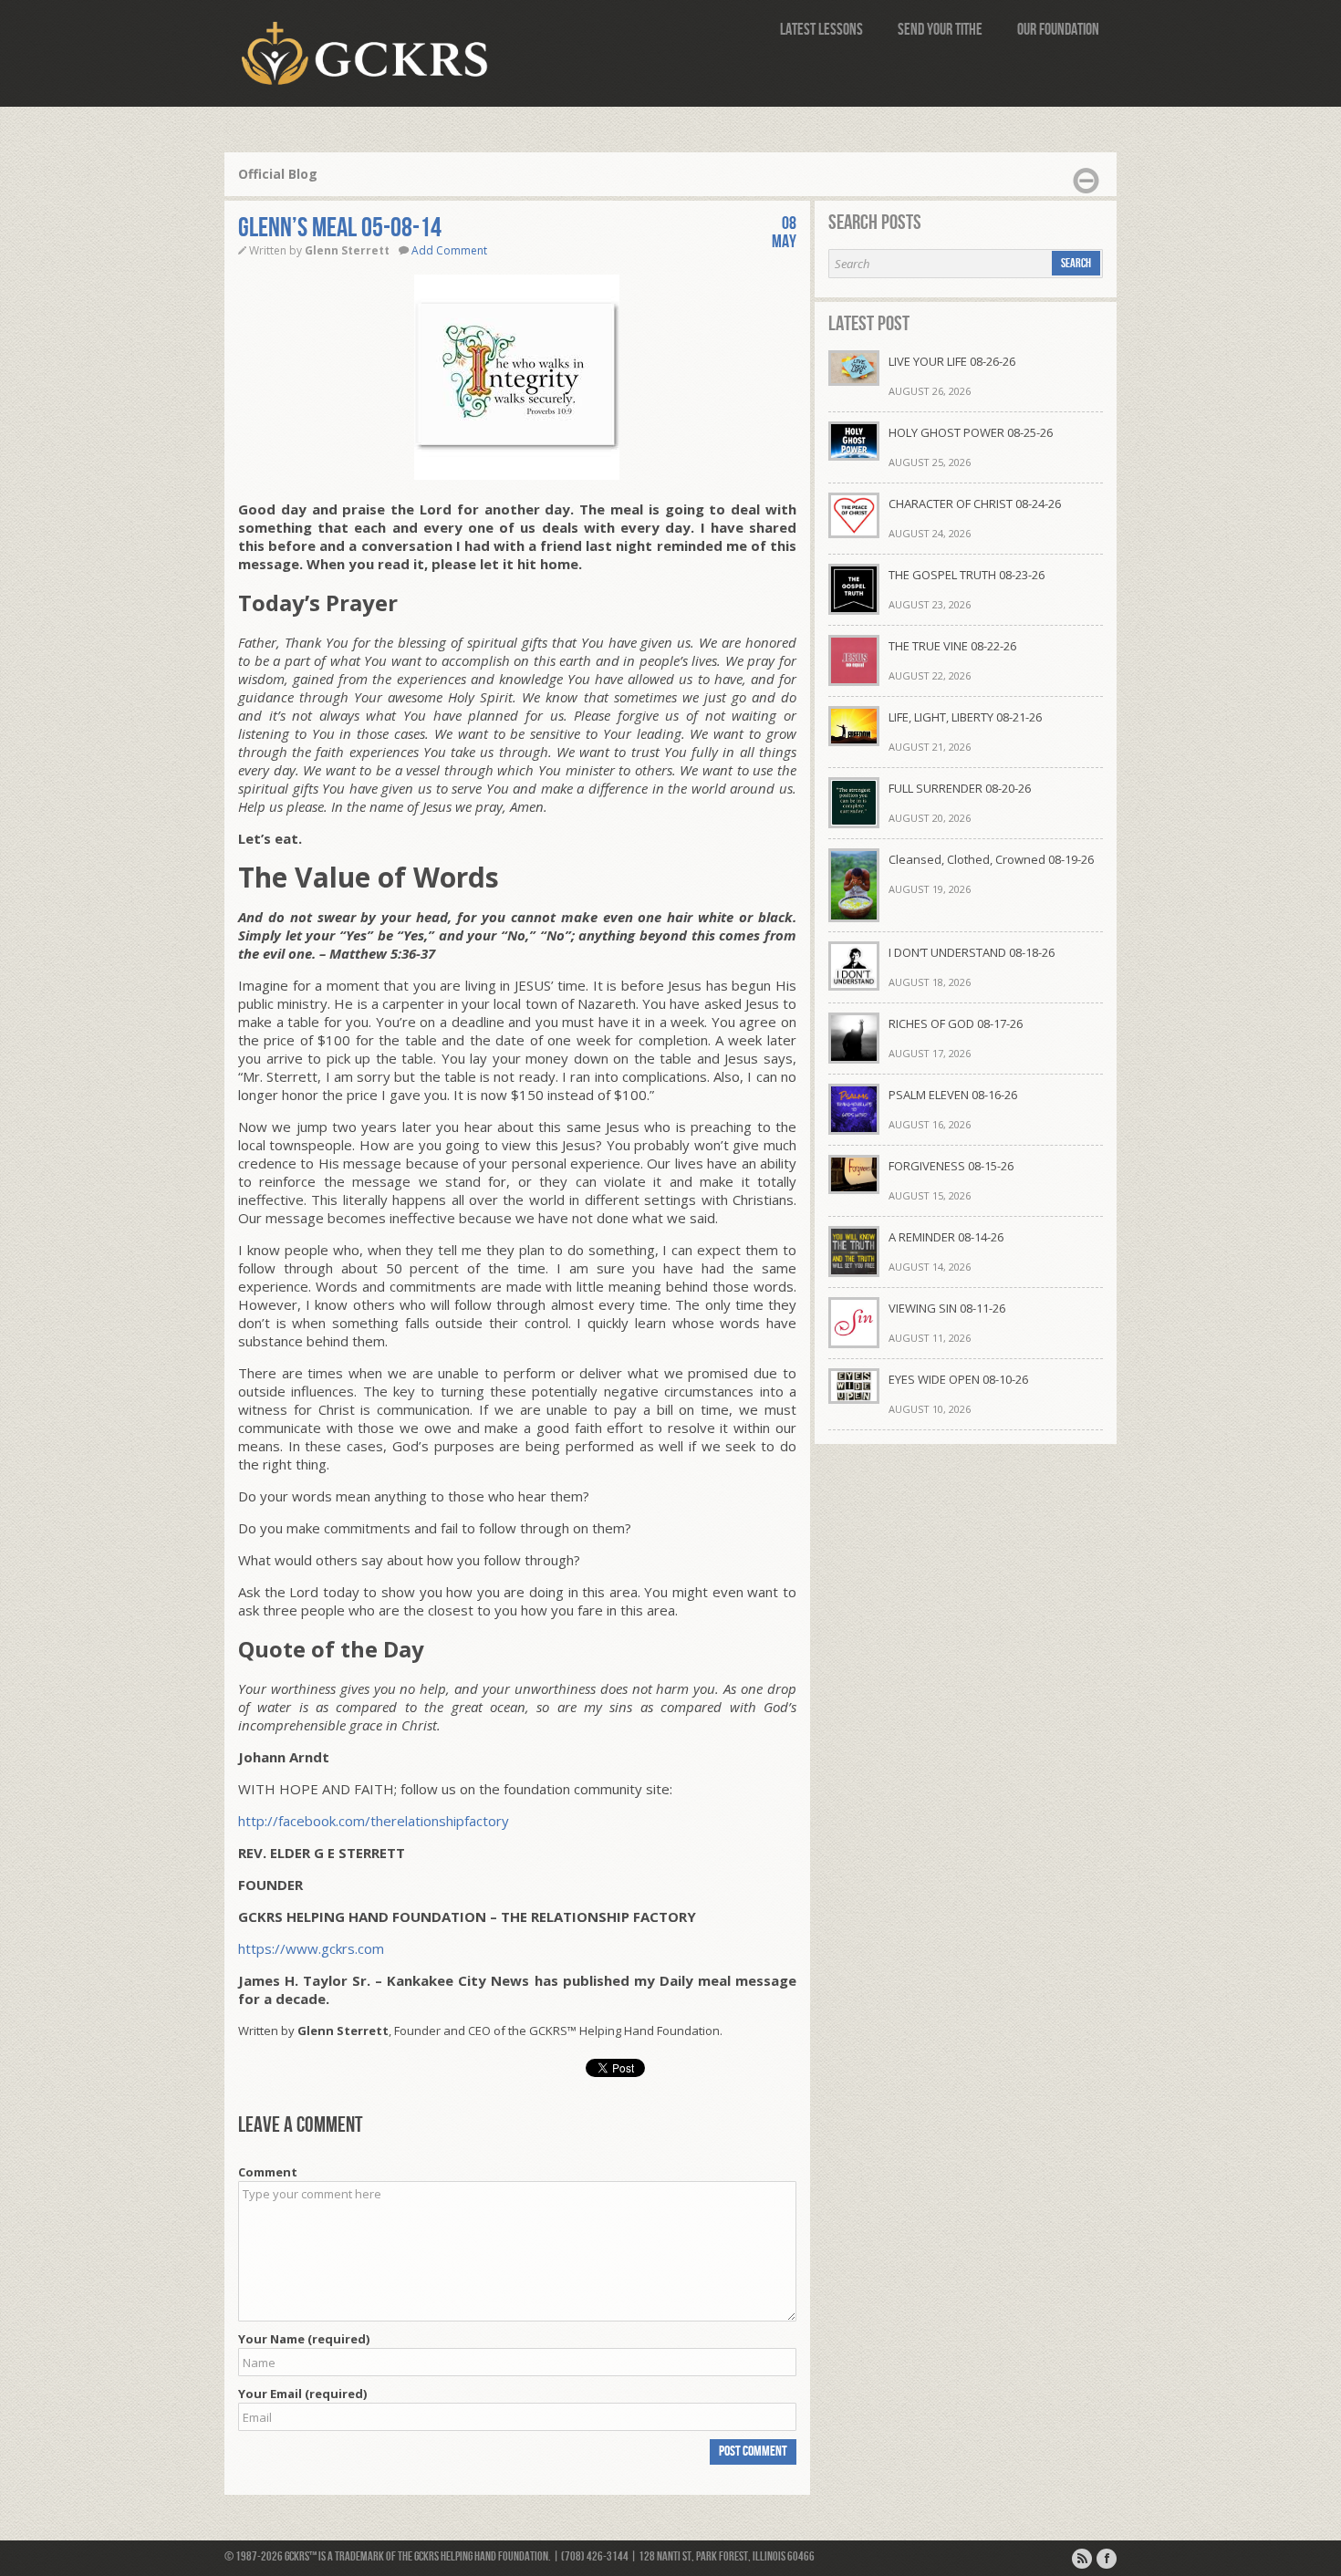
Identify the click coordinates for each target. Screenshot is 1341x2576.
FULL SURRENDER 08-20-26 (960, 788)
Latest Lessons (821, 30)
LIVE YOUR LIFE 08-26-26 (952, 361)
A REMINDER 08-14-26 (946, 1237)
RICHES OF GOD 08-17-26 (956, 1023)
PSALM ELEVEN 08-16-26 (953, 1095)
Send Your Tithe (940, 30)
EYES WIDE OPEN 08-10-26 (958, 1379)
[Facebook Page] (1107, 2559)
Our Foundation (1058, 30)
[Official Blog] (1082, 2559)
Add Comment (449, 250)
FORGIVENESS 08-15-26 (951, 1166)
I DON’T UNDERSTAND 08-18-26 (972, 952)
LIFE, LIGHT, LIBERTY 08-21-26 (965, 717)
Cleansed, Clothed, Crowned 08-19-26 (991, 859)
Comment (268, 2172)
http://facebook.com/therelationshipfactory (374, 1821)
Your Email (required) (302, 2394)
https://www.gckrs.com (311, 1948)
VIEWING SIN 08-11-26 (947, 1308)
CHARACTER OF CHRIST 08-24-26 (975, 504)
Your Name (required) (304, 2339)
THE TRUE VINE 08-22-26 (952, 646)
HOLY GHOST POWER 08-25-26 (971, 432)
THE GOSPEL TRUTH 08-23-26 (967, 575)
